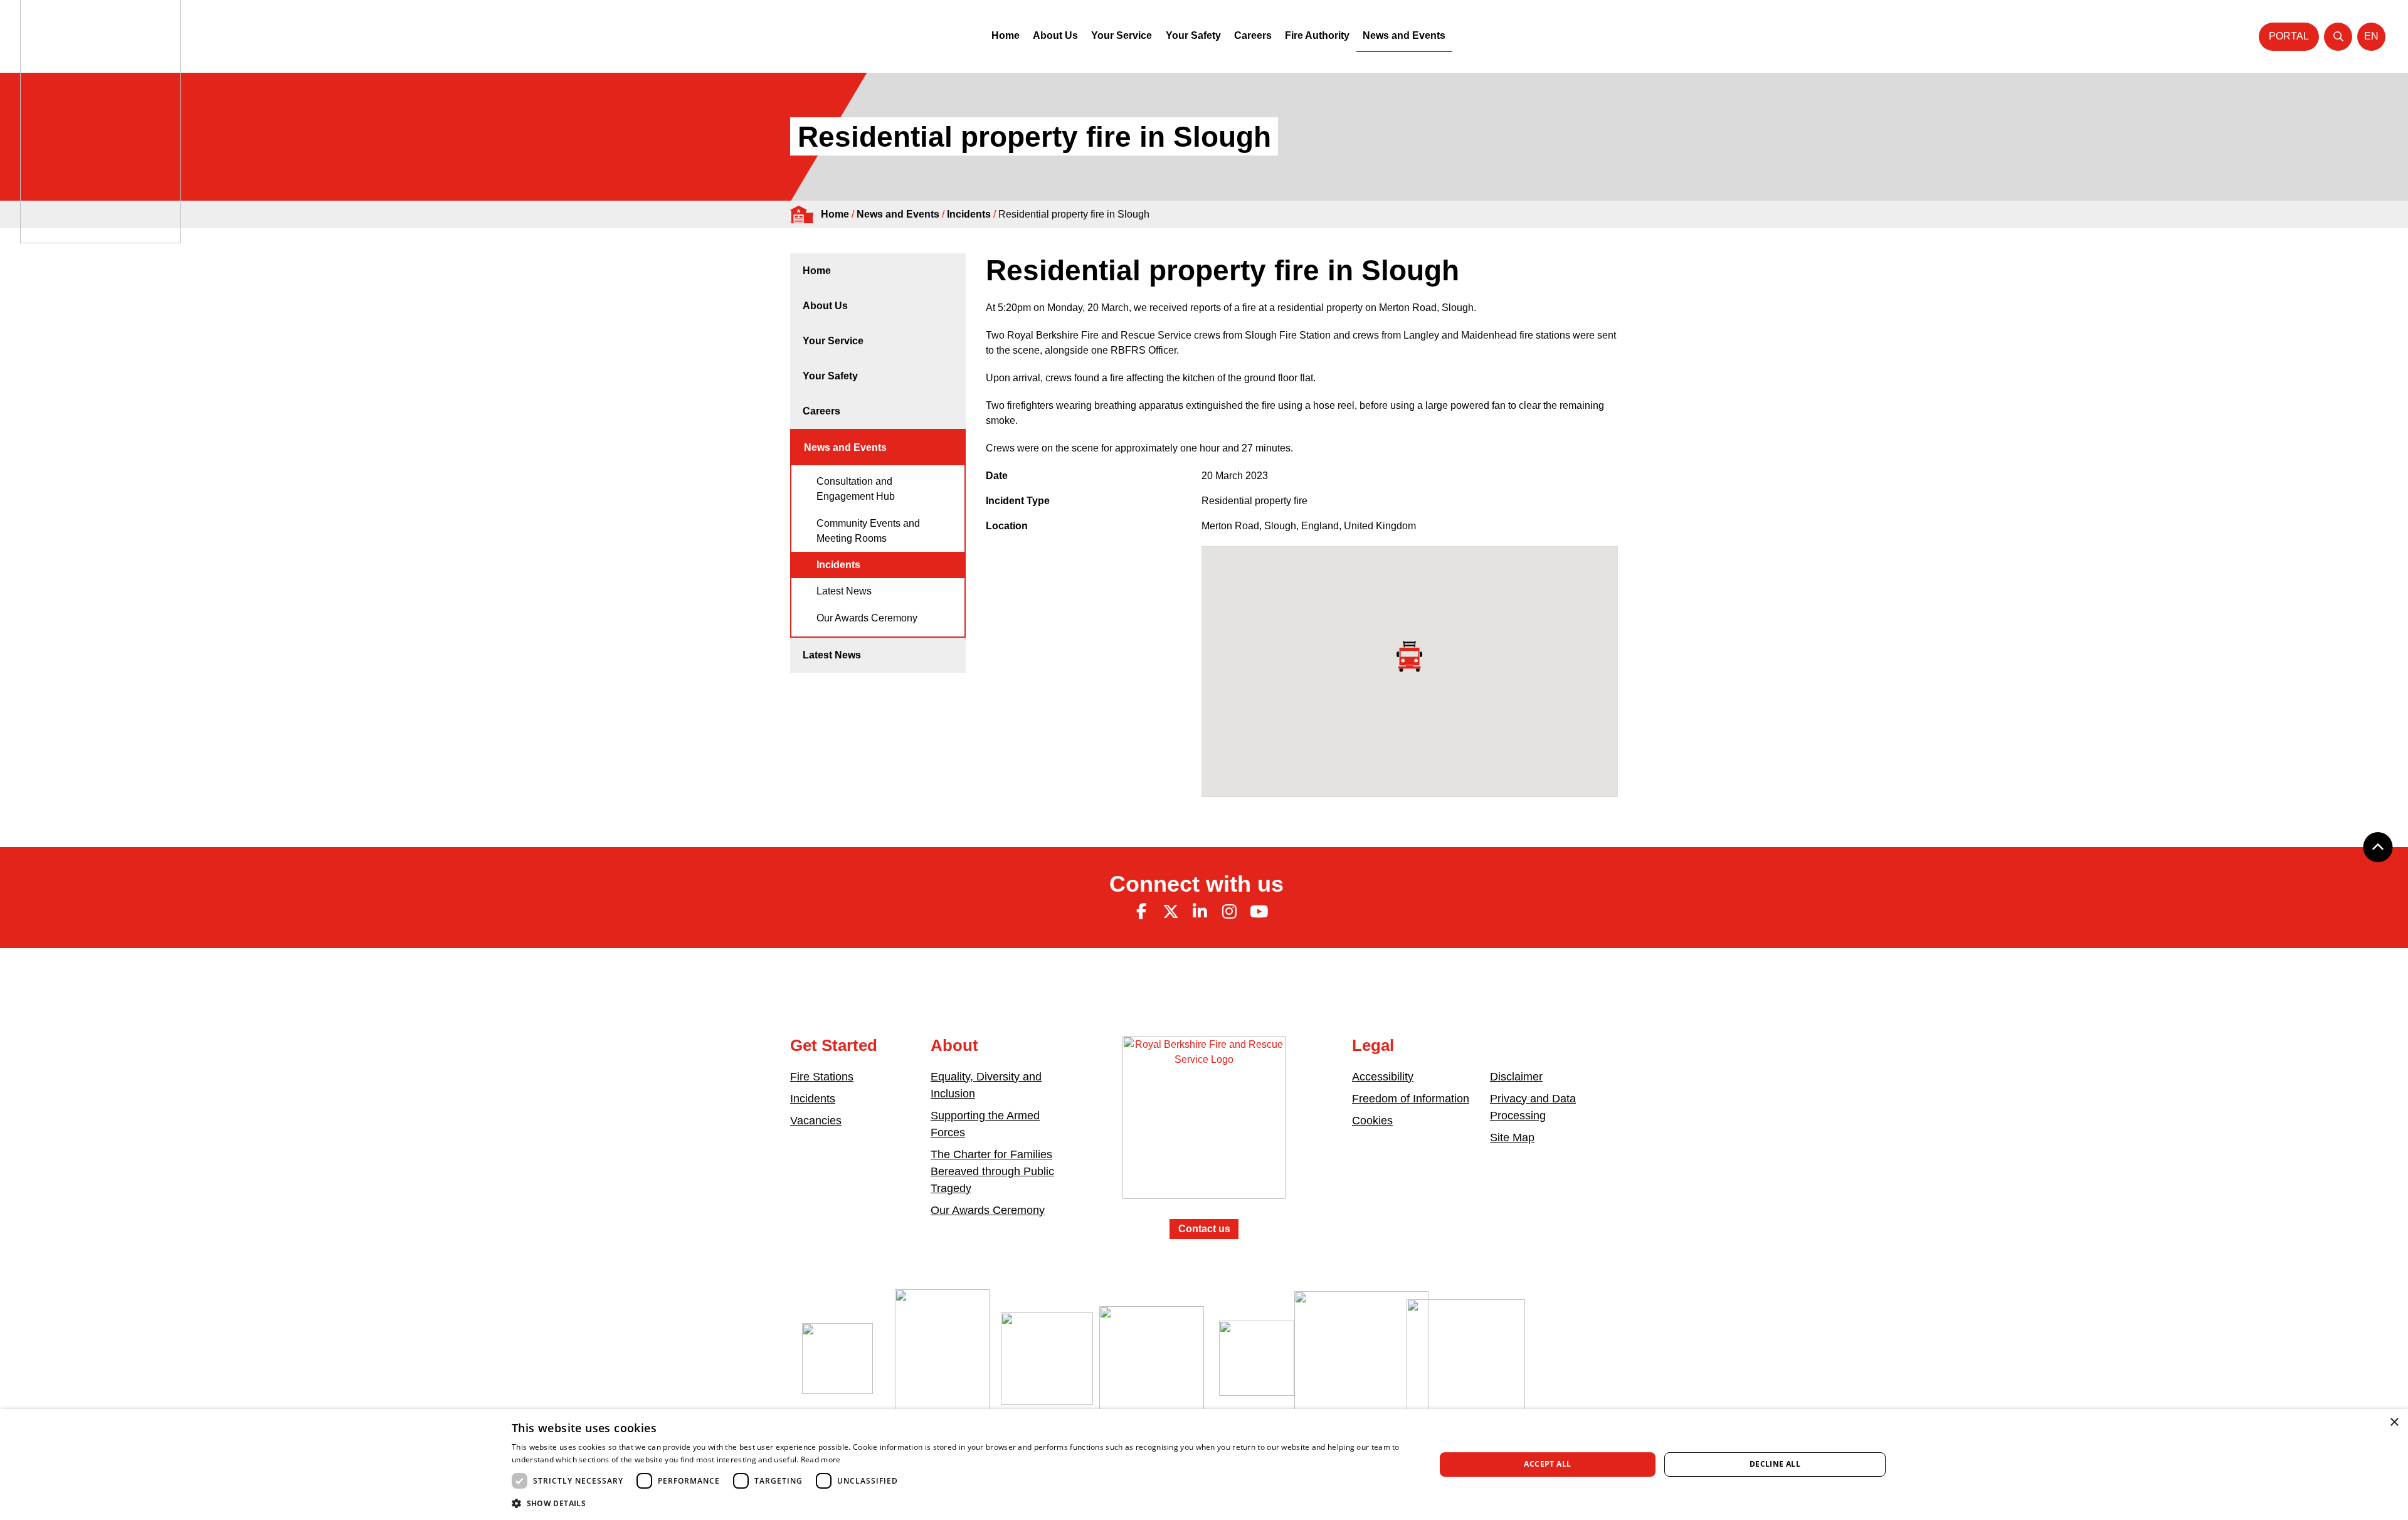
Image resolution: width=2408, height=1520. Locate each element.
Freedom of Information (1411, 1099)
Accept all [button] (1547, 1464)
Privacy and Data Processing (1533, 1107)
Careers (1253, 35)
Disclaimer (1516, 1077)
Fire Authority (1317, 35)
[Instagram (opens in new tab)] (1229, 912)
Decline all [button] (1775, 1464)
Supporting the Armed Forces (985, 1124)
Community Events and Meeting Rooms (868, 531)
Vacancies (816, 1121)
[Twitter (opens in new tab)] (1171, 912)
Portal (2289, 36)
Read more (821, 1459)
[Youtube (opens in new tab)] (1259, 912)
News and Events (1404, 35)
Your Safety (1193, 35)
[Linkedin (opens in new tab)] (1200, 912)
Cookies (1372, 1121)
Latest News (844, 591)
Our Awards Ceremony (867, 618)
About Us (1055, 35)
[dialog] (1204, 1465)
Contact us (1204, 1229)
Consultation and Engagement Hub (856, 489)
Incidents (969, 214)
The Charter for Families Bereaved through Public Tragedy (992, 1171)
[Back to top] (2378, 847)
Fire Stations (822, 1077)
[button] (960, 1503)
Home (1006, 35)
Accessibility (1383, 1077)
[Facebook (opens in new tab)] (1141, 912)
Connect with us (1196, 884)
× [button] (2394, 1422)
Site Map (1512, 1137)
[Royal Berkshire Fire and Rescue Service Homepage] (1204, 1127)
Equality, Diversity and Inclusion (986, 1085)
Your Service (1122, 35)
